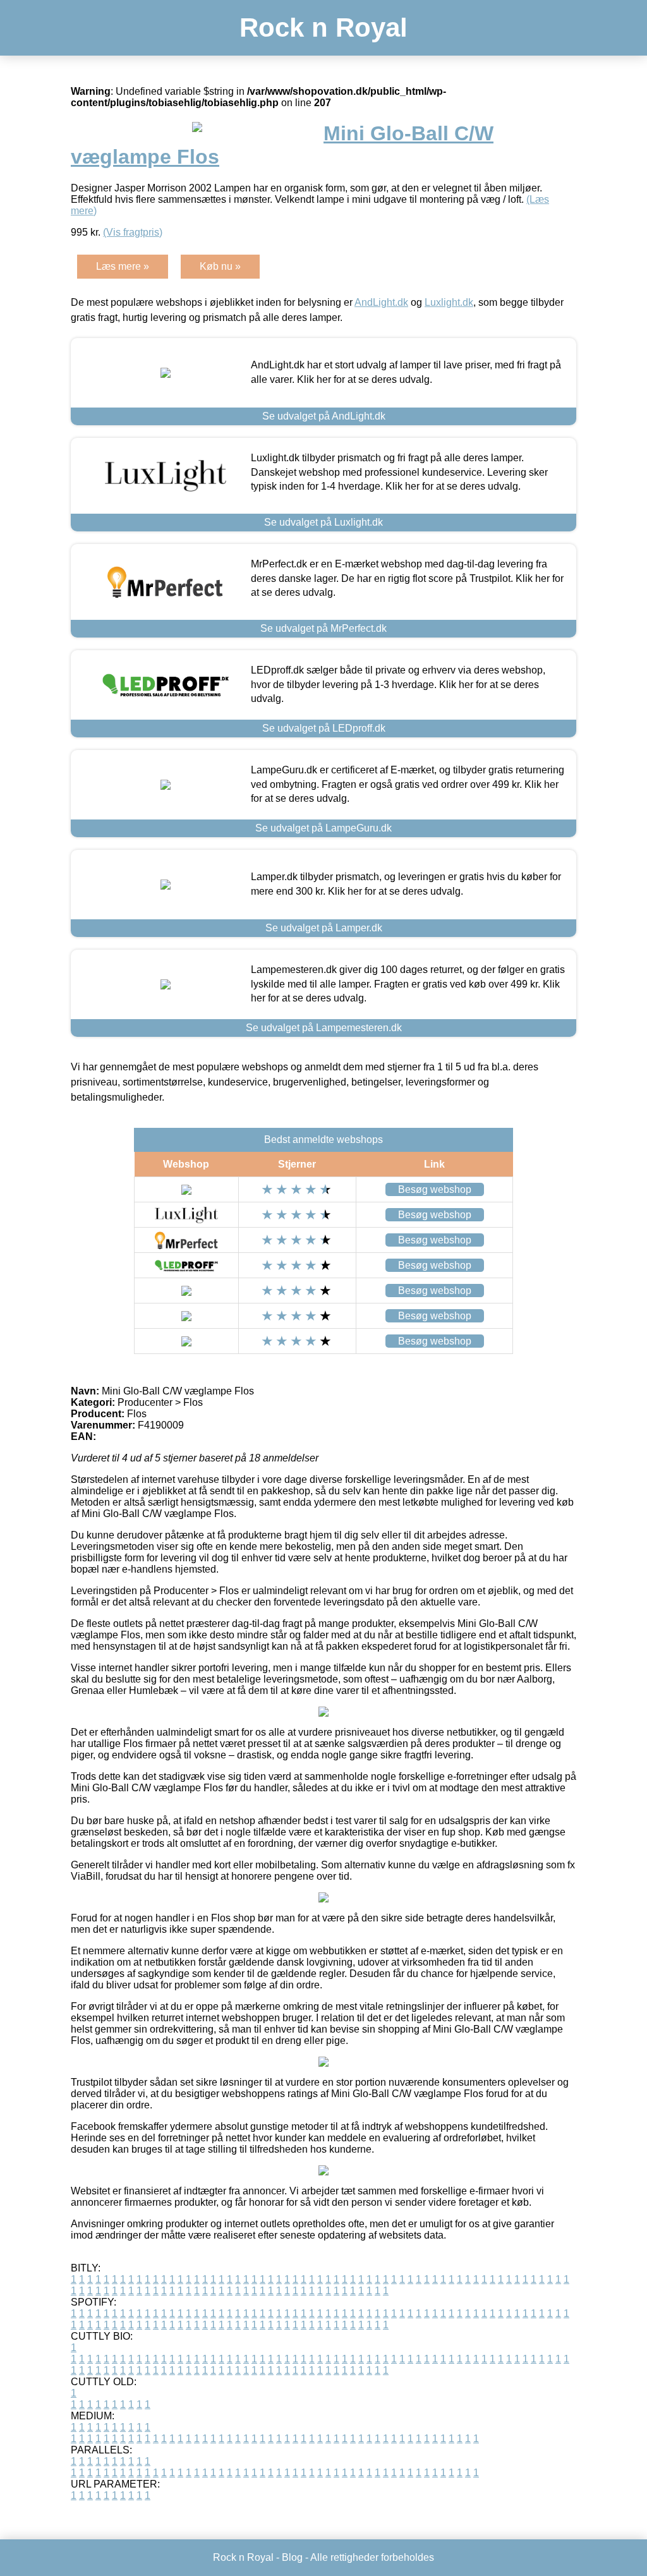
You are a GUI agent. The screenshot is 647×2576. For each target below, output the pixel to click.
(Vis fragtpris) (133, 232)
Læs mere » (123, 266)
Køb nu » (220, 266)
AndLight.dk (381, 302)
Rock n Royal (323, 27)
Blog (292, 2557)
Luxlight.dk (449, 302)
